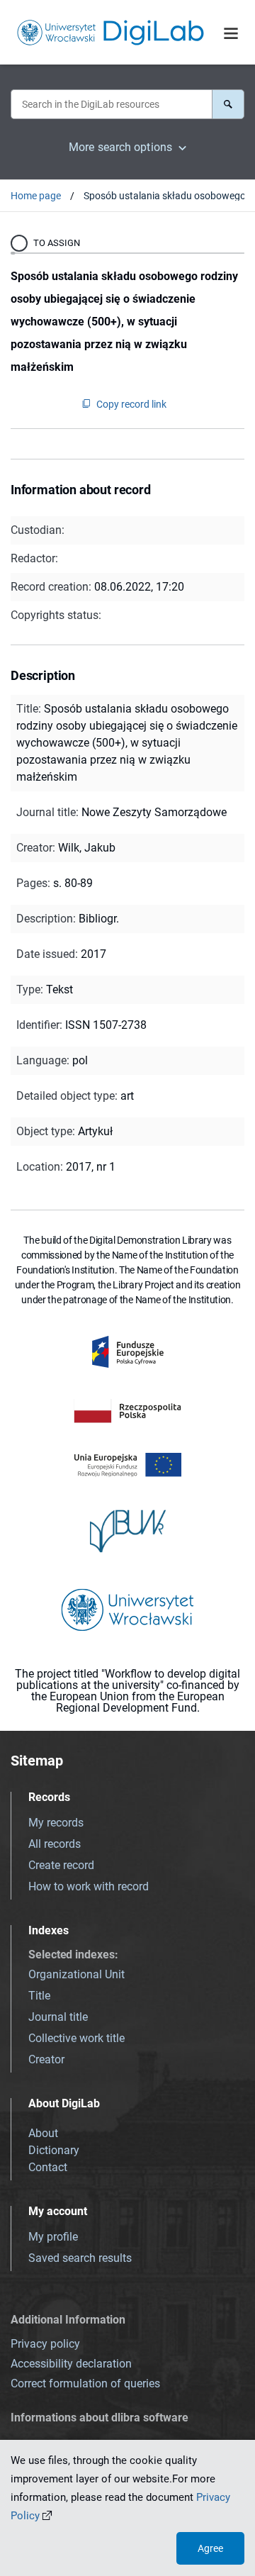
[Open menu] (231, 33)
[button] (228, 104)
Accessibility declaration (71, 2364)
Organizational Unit (76, 1974)
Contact (48, 2167)
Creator (46, 2059)
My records (56, 1823)
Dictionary (54, 2150)
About (43, 2133)
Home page (36, 196)
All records (55, 1844)
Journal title (58, 2017)
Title (39, 1996)
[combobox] (111, 104)
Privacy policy (45, 2344)
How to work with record (89, 1886)
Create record (61, 1865)
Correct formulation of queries (85, 2383)
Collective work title (76, 2038)
